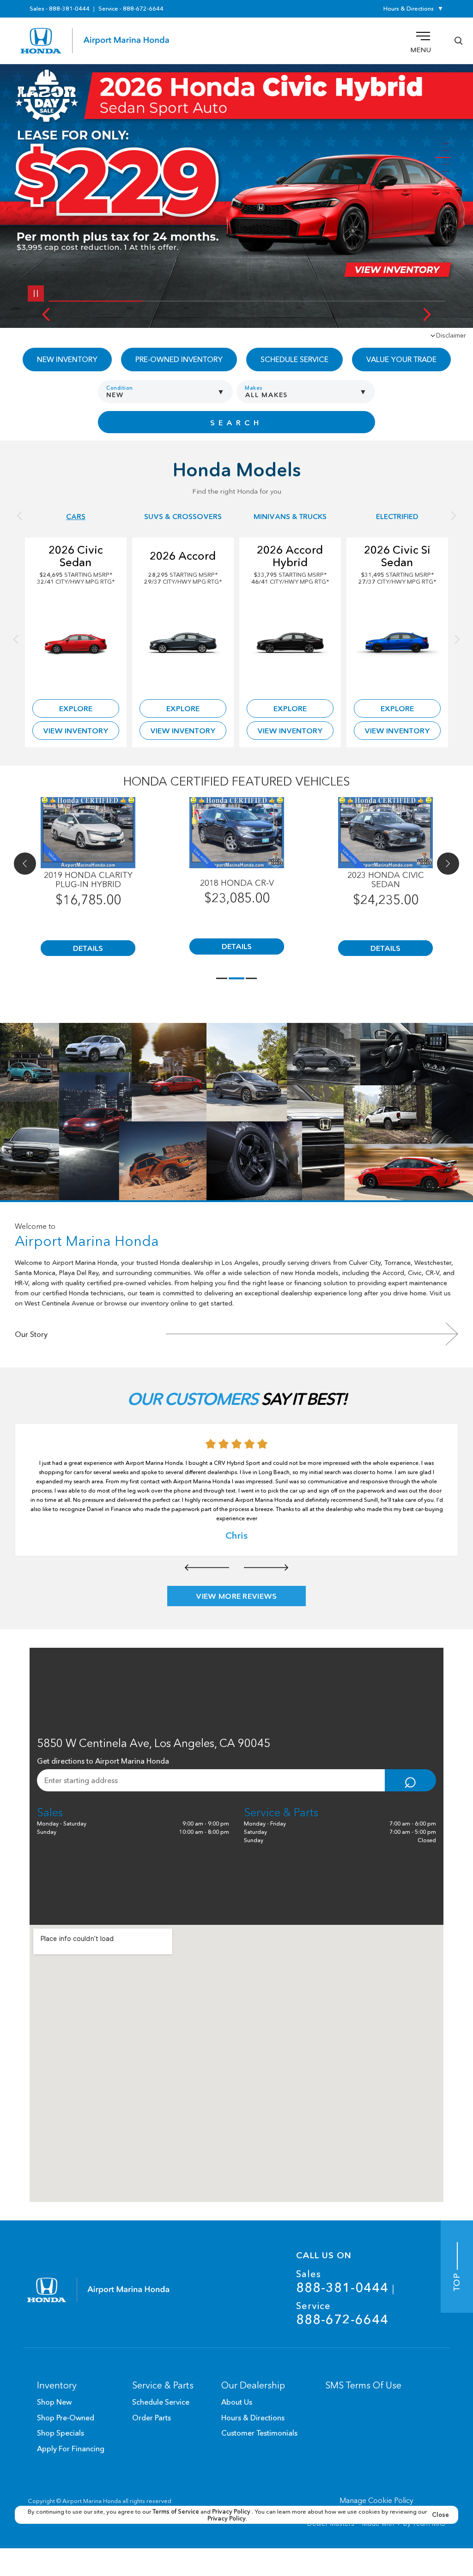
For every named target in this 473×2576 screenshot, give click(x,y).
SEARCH (236, 423)
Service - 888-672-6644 (131, 9)
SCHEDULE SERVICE (294, 359)
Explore (76, 708)
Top (457, 2281)
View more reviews (236, 1596)
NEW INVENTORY (67, 359)
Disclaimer (451, 335)
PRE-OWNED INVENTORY (179, 359)
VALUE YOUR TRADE (401, 359)
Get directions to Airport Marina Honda (103, 1761)
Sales (342, 2282)
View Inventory (76, 731)
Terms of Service (176, 2511)
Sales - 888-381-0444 (60, 9)
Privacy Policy (232, 2511)
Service (342, 2313)
